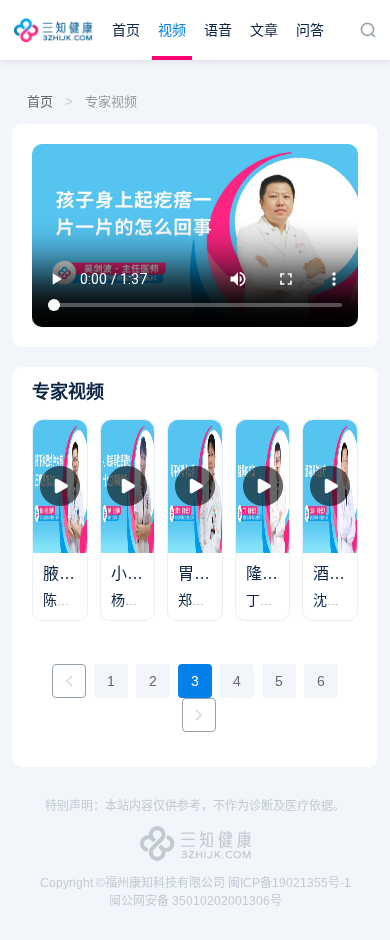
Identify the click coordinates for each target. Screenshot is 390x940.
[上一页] (69, 681)
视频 (172, 30)
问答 (310, 30)
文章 (264, 30)
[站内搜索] (368, 30)
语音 (218, 30)
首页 (126, 30)
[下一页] (199, 715)
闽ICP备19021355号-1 (289, 883)
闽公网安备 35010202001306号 (195, 901)
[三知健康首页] (56, 30)
